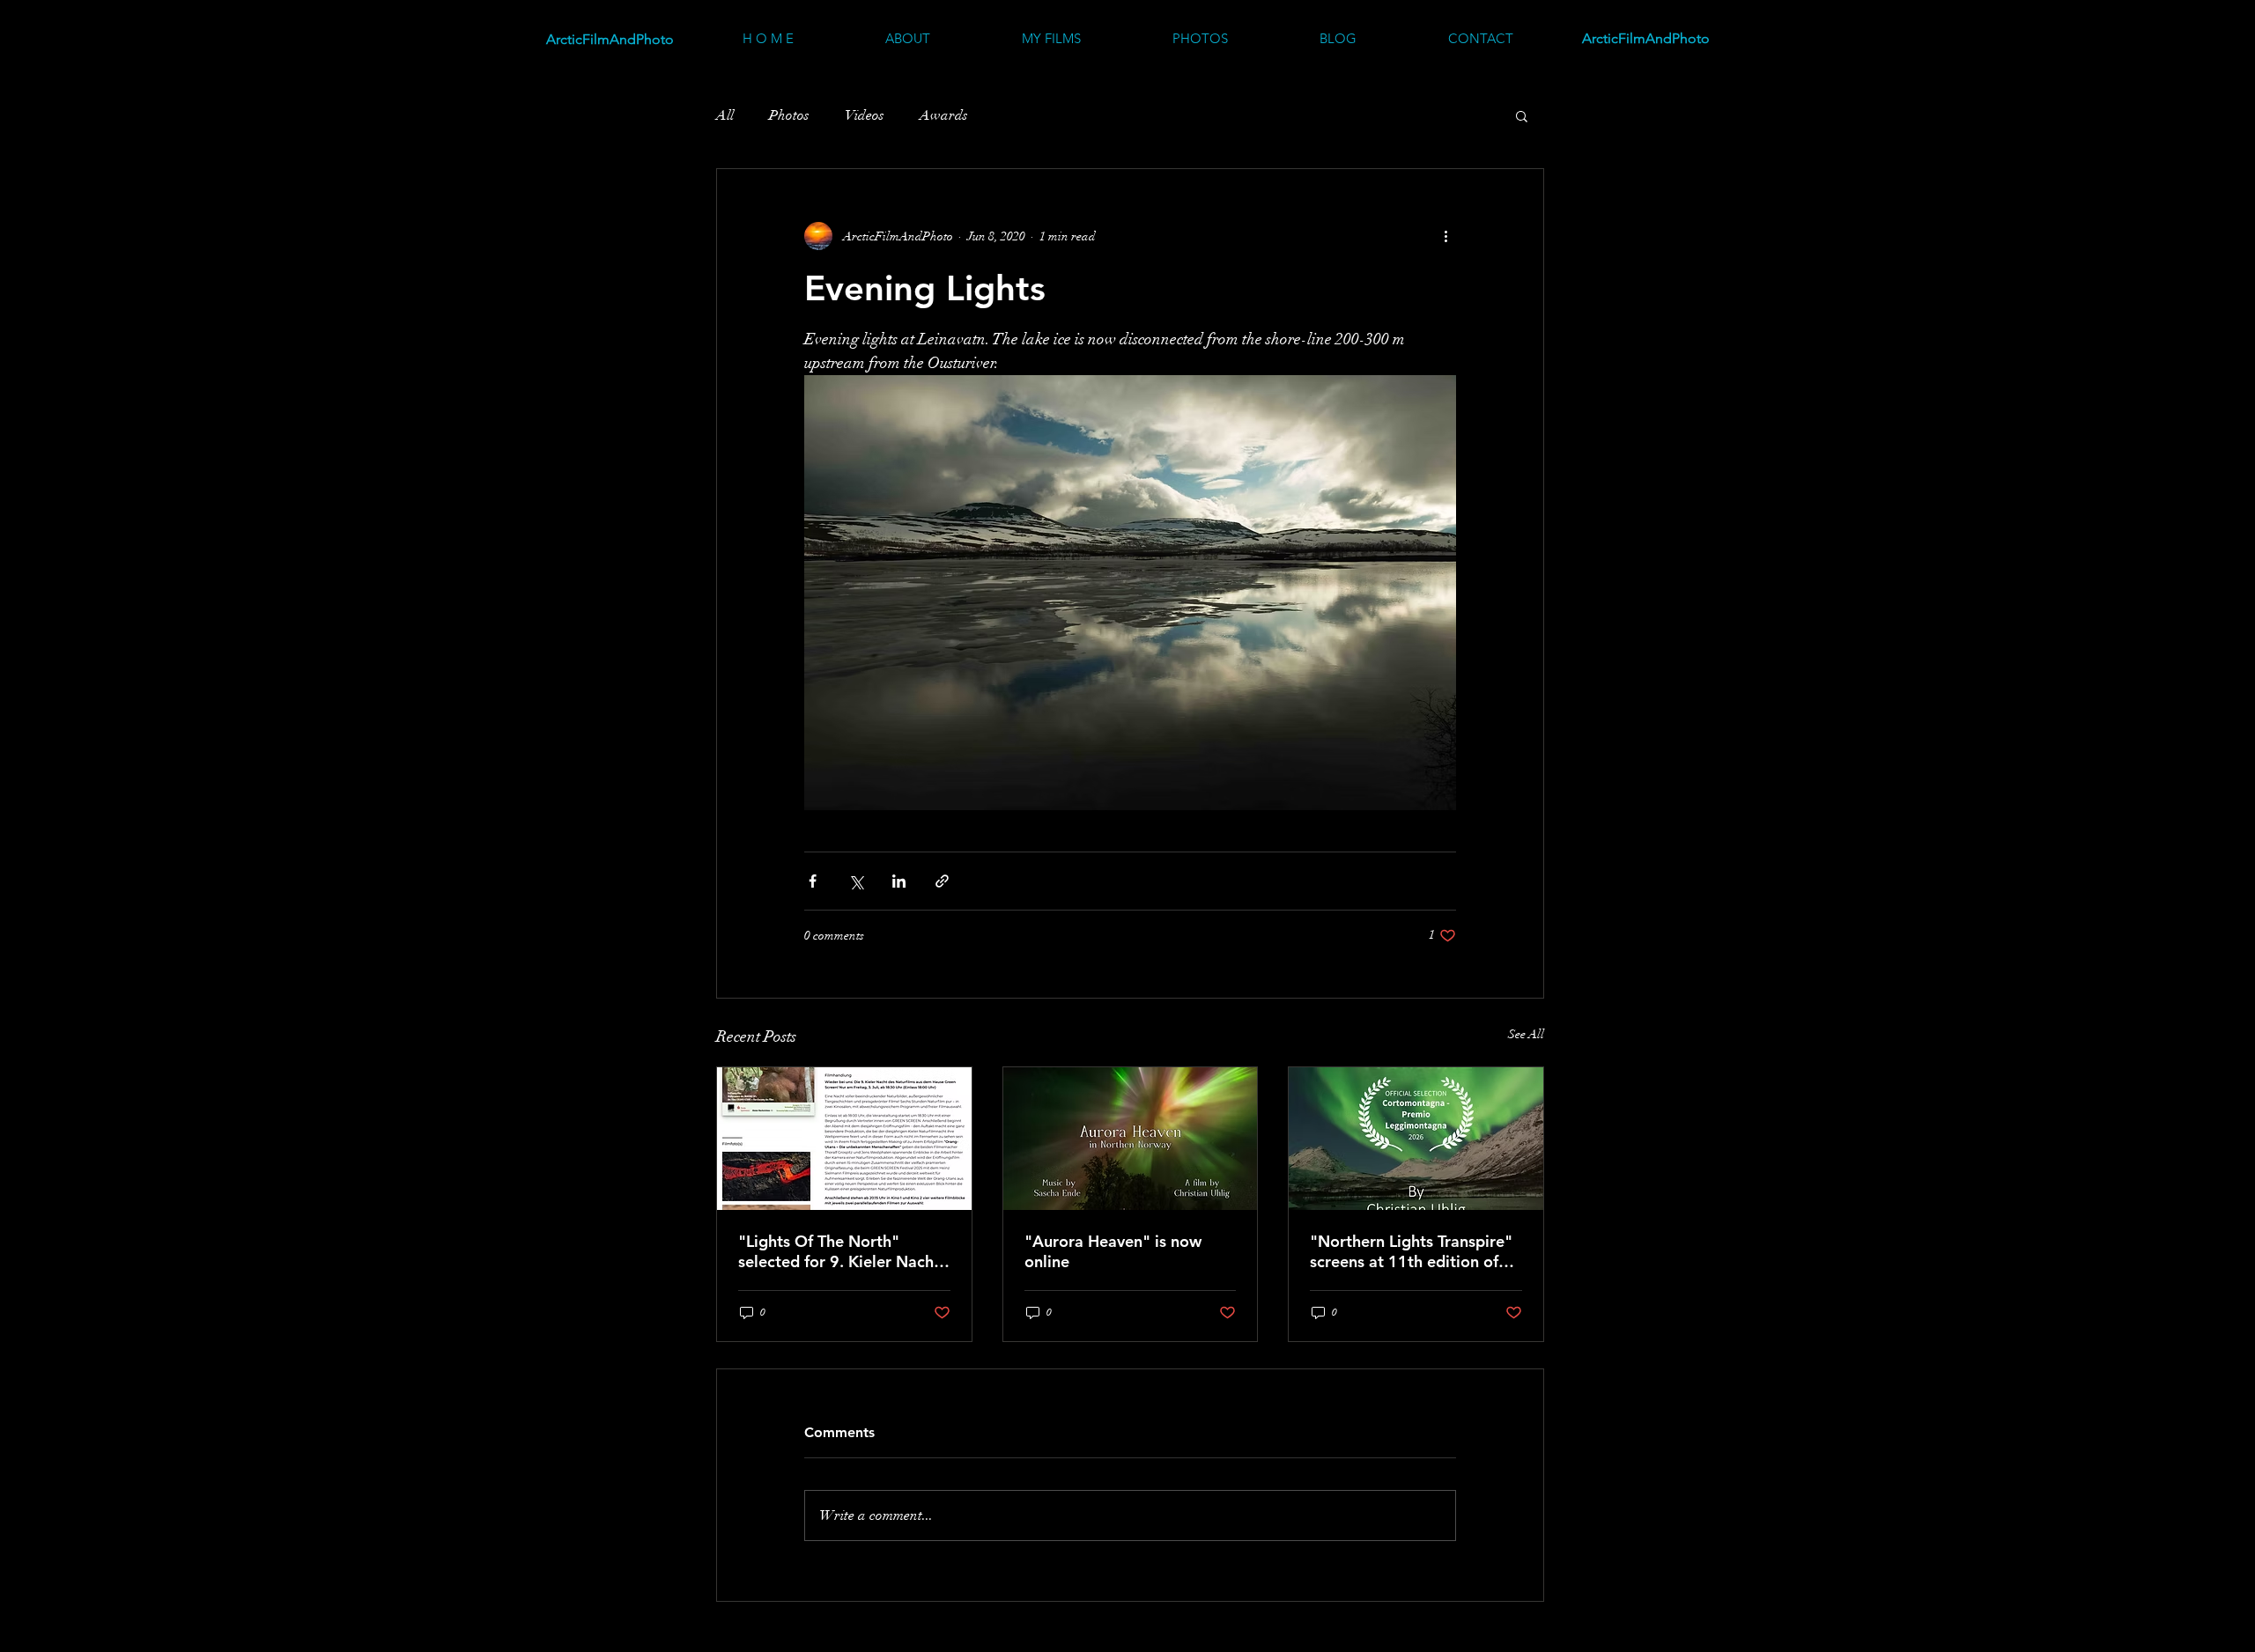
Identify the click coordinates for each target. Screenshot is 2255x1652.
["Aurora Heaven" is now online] (1131, 1139)
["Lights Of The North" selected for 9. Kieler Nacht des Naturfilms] (844, 1139)
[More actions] (1445, 236)
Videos (865, 115)
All (725, 115)
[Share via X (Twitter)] (856, 881)
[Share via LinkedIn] (899, 881)
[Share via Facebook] (813, 881)
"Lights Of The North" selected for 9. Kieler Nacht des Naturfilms (839, 1251)
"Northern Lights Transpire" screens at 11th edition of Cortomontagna (1411, 1251)
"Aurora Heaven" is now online (1113, 1251)
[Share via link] (942, 881)
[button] (1522, 115)
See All (1526, 1034)
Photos (789, 115)
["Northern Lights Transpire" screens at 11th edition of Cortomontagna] (1416, 1139)
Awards (944, 115)
